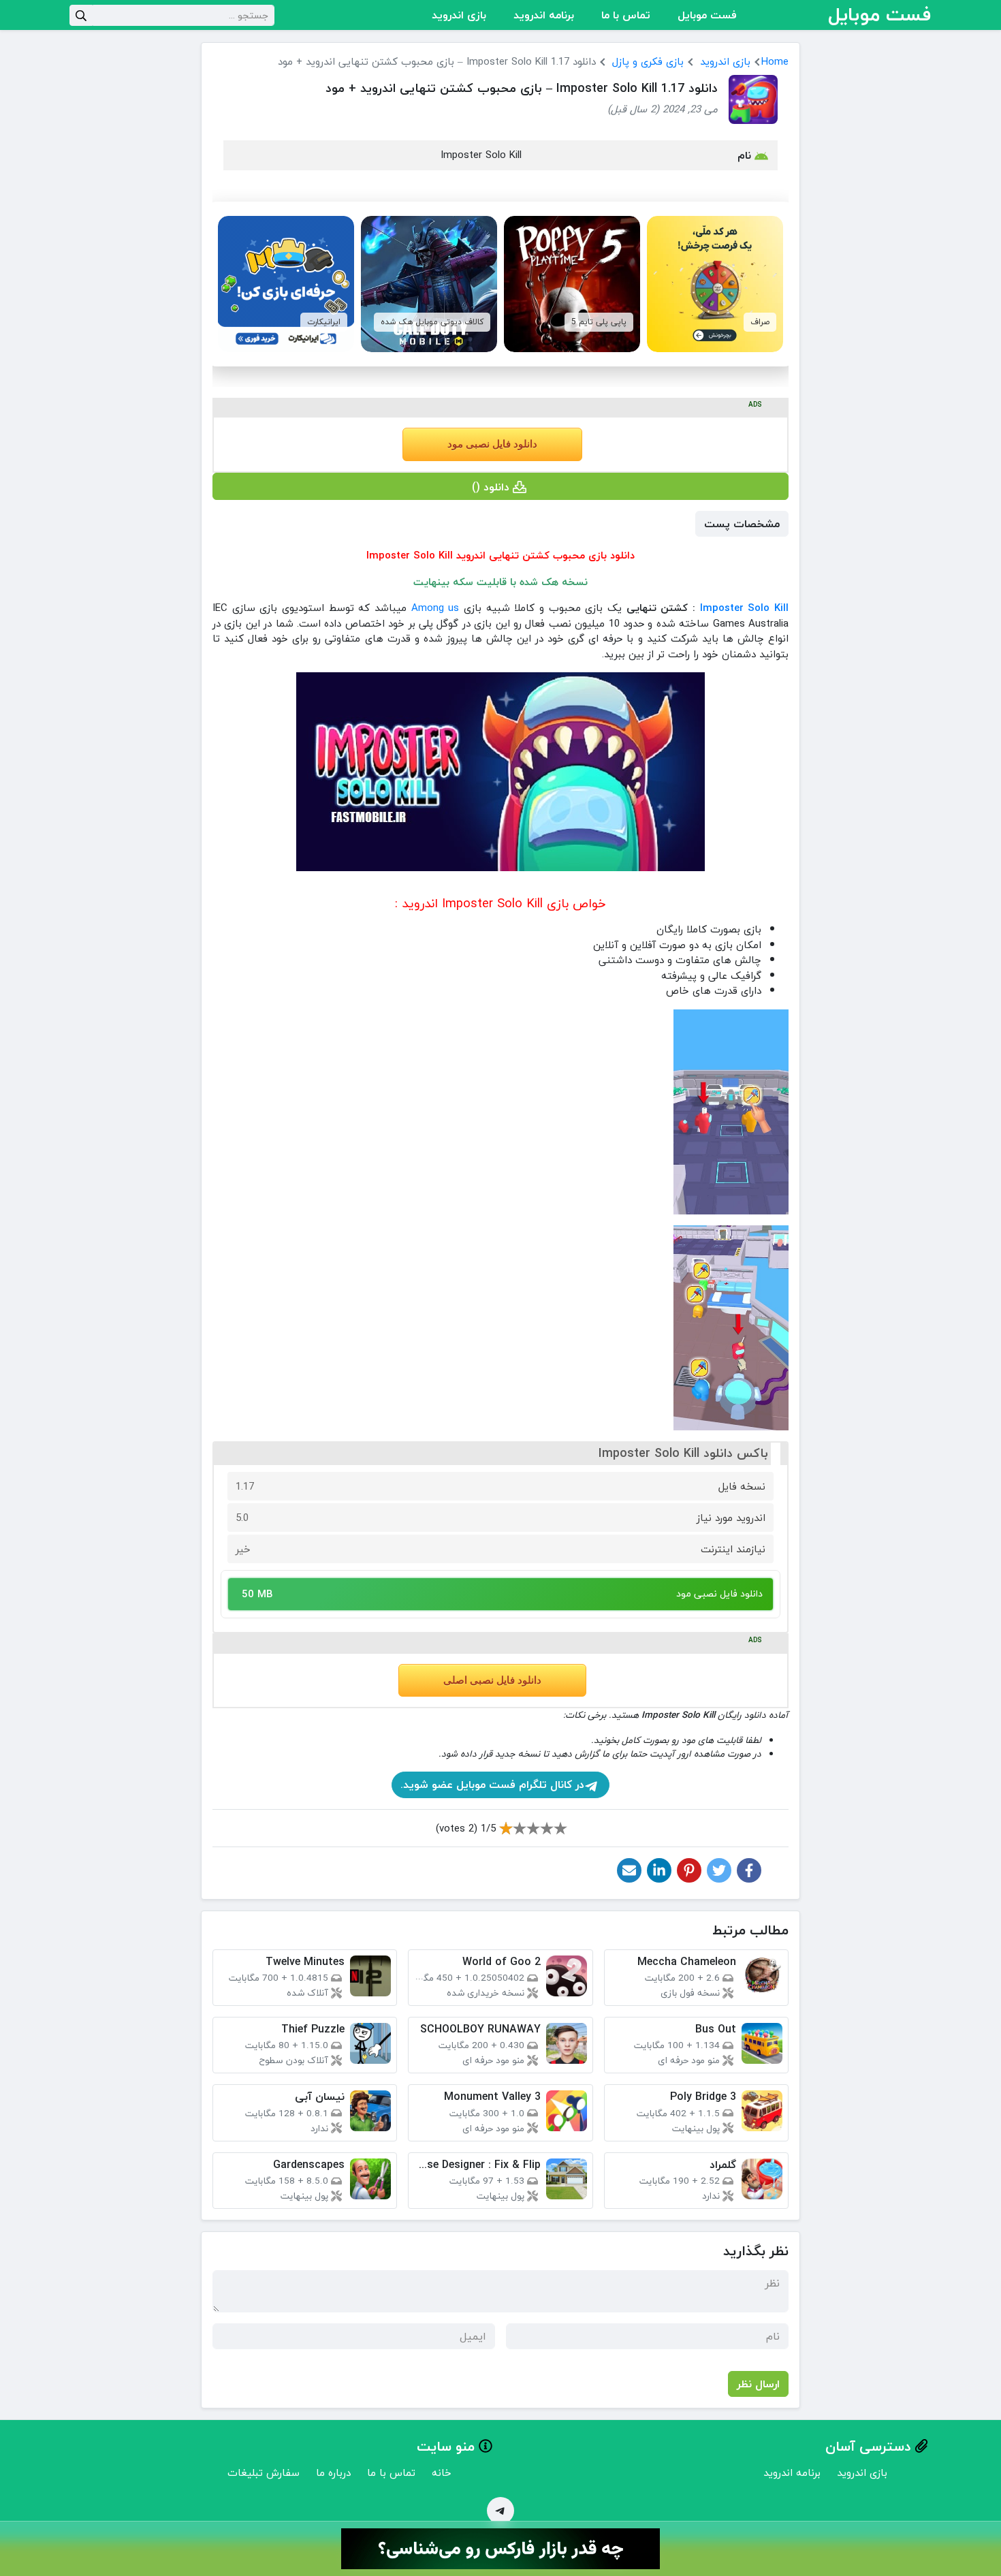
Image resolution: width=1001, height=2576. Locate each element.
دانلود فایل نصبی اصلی (492, 1680)
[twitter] (719, 1870)
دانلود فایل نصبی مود (492, 444)
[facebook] (749, 1870)
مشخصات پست (742, 524)
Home (775, 61)
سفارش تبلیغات (264, 2472)
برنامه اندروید (544, 15)
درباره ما (333, 2472)
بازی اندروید (459, 15)
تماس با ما (626, 15)
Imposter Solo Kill (744, 608)
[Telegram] (500, 2511)
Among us (435, 608)
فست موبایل (707, 15)
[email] (629, 1870)
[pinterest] (689, 1870)
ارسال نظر (758, 2384)
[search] (81, 15)
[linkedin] (659, 1870)
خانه (442, 2472)
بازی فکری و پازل (648, 61)
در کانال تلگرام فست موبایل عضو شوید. (492, 1785)
